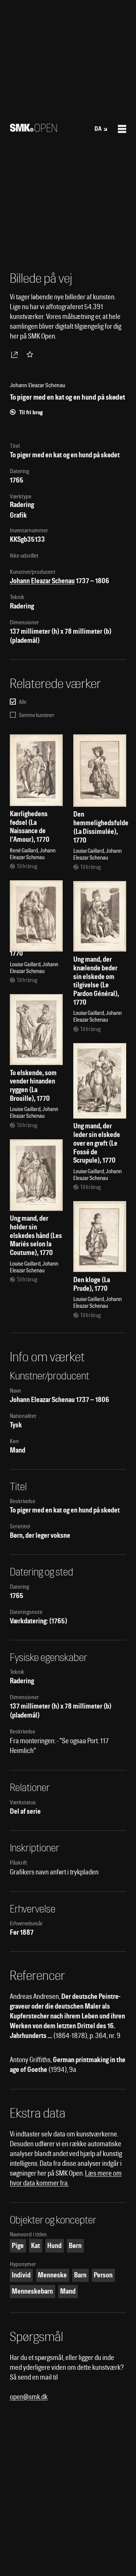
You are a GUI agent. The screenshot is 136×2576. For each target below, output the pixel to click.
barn (80, 2275)
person (103, 2275)
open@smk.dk (29, 2397)
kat (36, 2246)
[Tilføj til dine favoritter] (31, 354)
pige (18, 2246)
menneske (52, 2275)
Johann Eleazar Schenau (42, 581)
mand (68, 2291)
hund (54, 2246)
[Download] (16, 354)
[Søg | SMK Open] (33, 129)
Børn (75, 2246)
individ (21, 2275)
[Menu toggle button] (122, 129)
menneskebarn (32, 2291)
